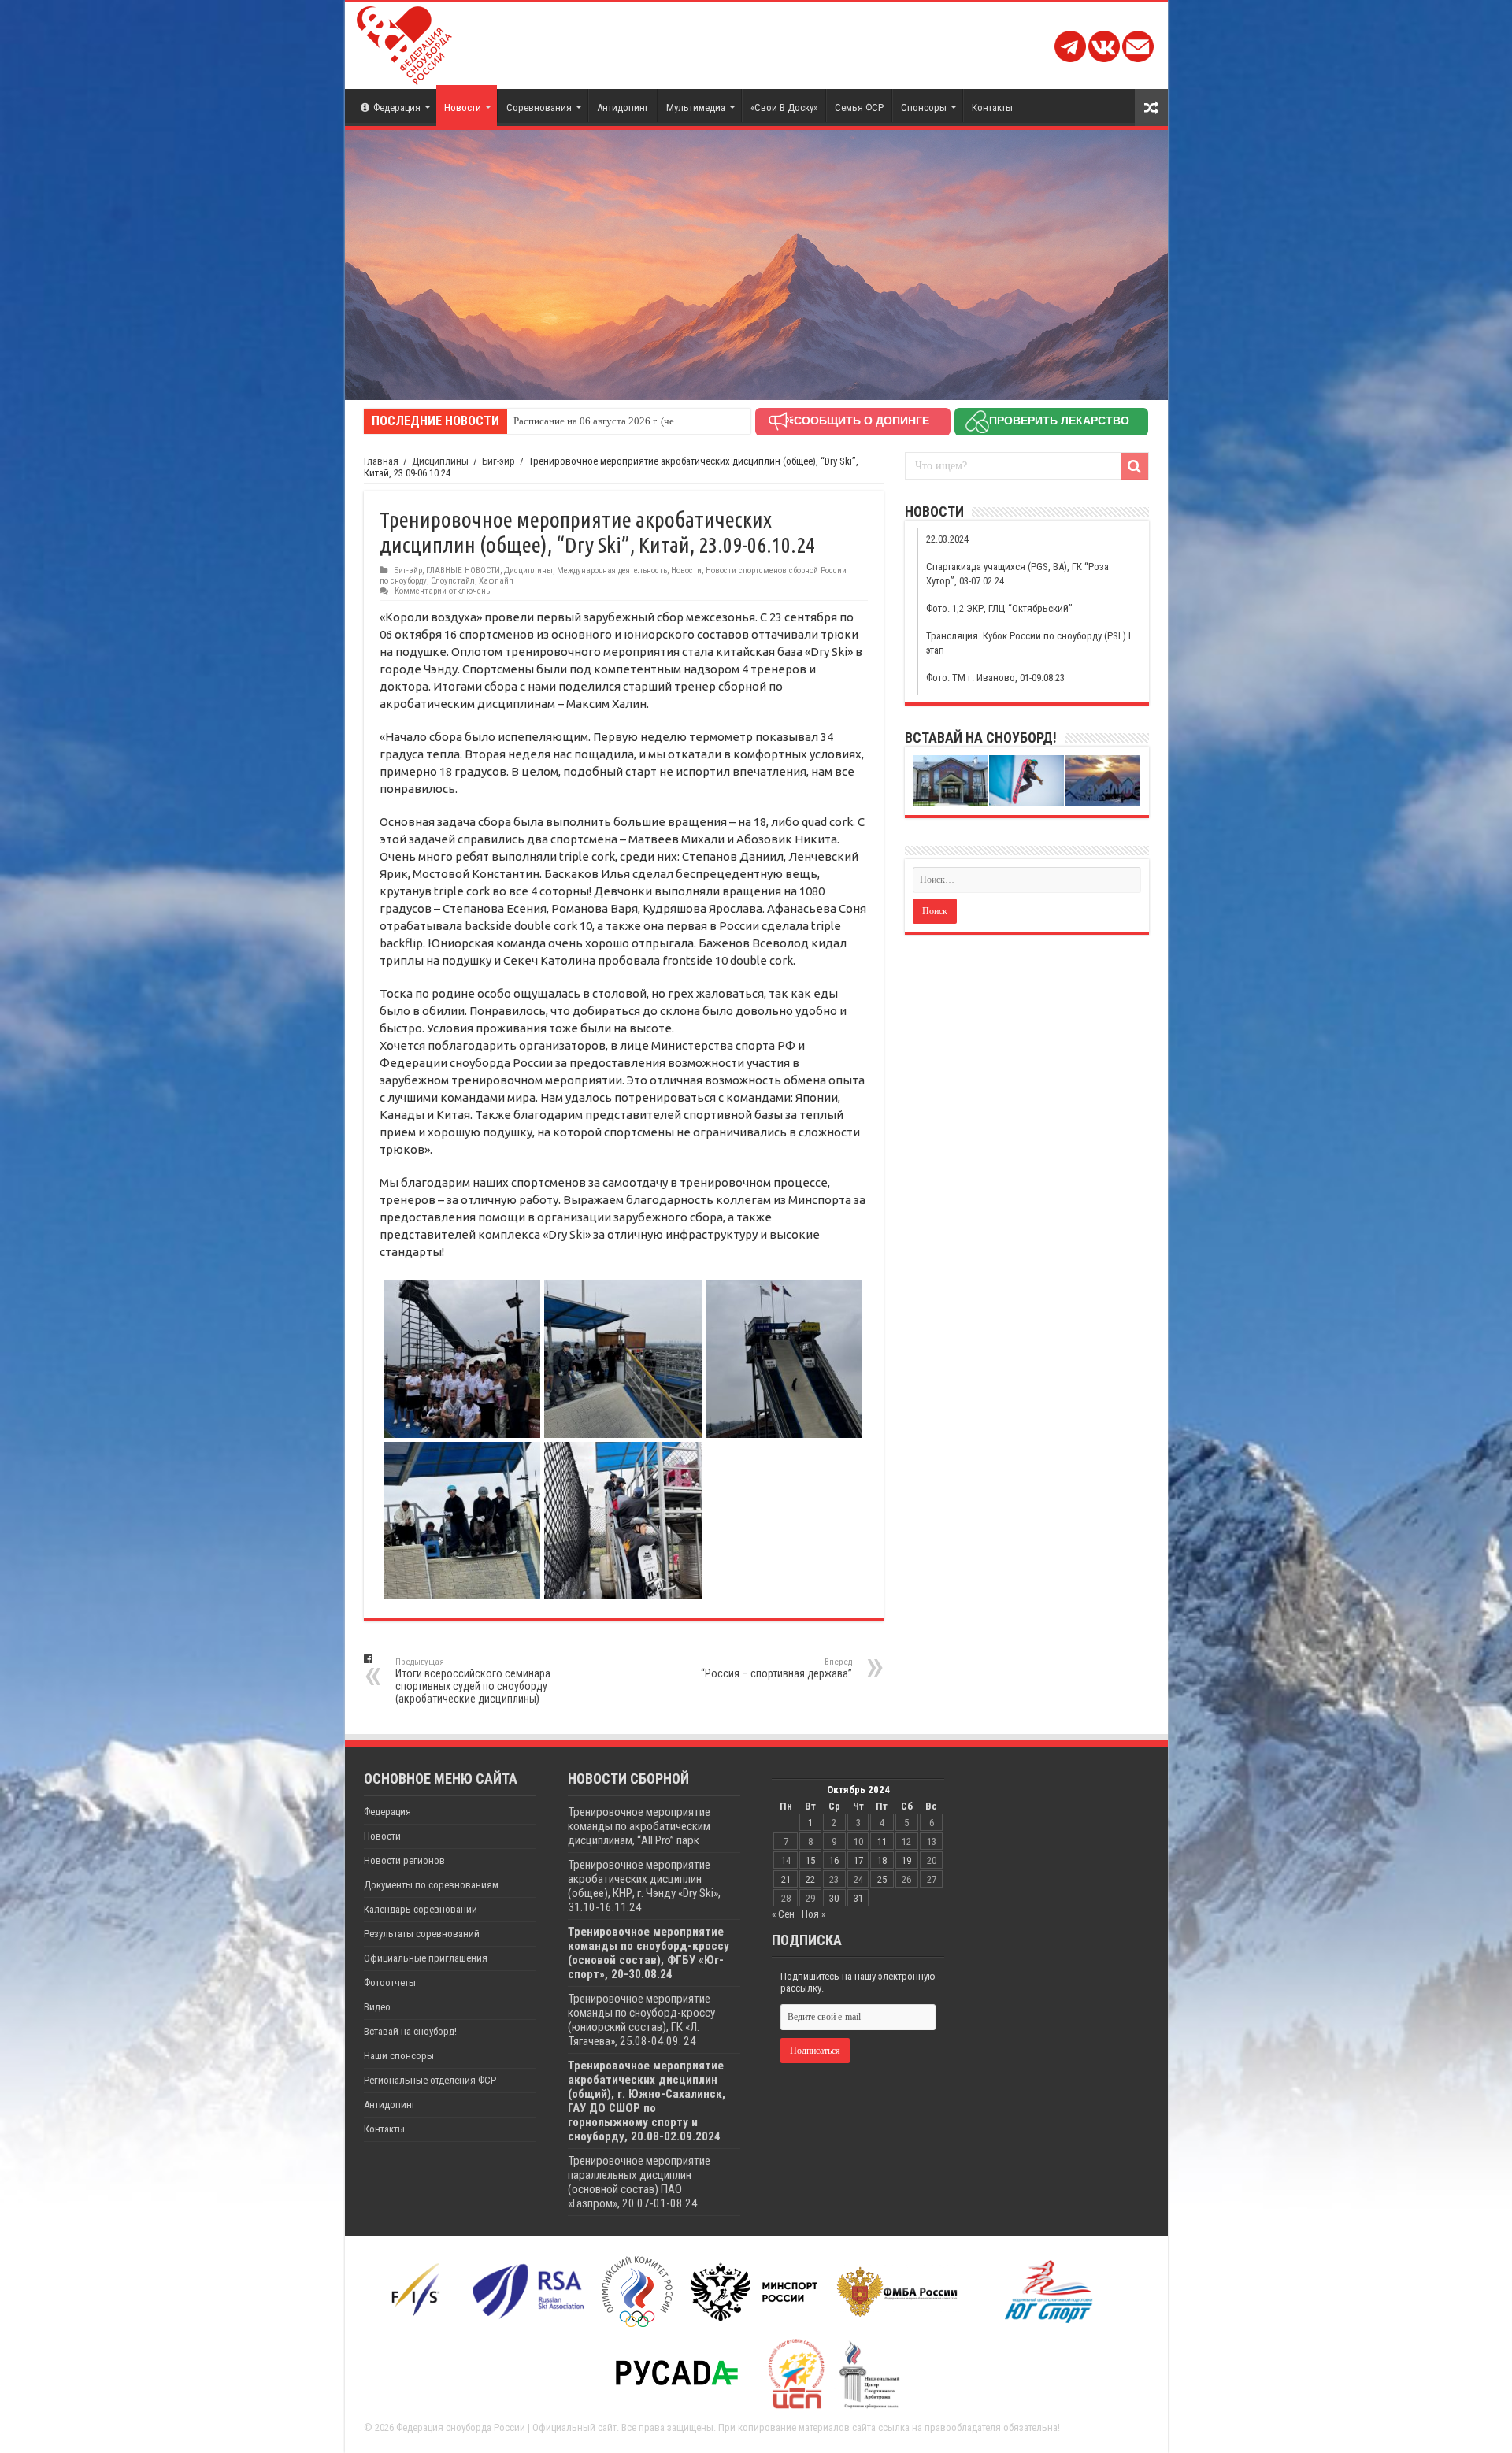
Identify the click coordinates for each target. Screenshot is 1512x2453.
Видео (377, 2007)
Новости (463, 107)
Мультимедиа (696, 107)
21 (786, 1879)
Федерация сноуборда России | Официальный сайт (506, 2427)
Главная (381, 461)
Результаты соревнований (422, 1934)
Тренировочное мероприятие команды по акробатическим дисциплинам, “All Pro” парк (639, 1826)
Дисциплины (440, 461)
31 (858, 1898)
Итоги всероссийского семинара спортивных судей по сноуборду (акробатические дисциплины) (473, 1681)
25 (882, 1879)
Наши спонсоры (399, 2056)
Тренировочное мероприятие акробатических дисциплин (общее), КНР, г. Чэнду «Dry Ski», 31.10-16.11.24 (644, 1886)
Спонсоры (924, 107)
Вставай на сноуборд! (410, 2031)
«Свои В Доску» (784, 107)
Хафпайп (496, 581)
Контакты (992, 107)
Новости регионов (404, 1860)
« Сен (783, 1914)
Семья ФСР (859, 107)
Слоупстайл (453, 581)
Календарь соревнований (421, 1909)
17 (858, 1860)
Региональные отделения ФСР (430, 2080)
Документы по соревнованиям (431, 1885)
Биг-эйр (498, 461)
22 (810, 1879)
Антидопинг (623, 107)
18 (882, 1860)
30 (834, 1898)
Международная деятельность (612, 571)
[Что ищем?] (1135, 466)
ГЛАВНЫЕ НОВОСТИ (463, 571)
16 (834, 1860)
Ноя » (813, 1914)
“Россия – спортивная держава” (776, 1668)
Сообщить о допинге (862, 421)
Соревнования (539, 107)
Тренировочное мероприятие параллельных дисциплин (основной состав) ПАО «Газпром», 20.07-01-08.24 (639, 2182)
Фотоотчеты (390, 1982)
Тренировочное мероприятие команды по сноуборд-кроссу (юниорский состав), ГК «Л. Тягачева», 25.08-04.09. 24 (641, 2020)
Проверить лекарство (1059, 421)
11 (882, 1842)
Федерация (397, 107)
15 (810, 1860)
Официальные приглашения (426, 1958)
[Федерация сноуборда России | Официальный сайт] (404, 43)
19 (906, 1860)
